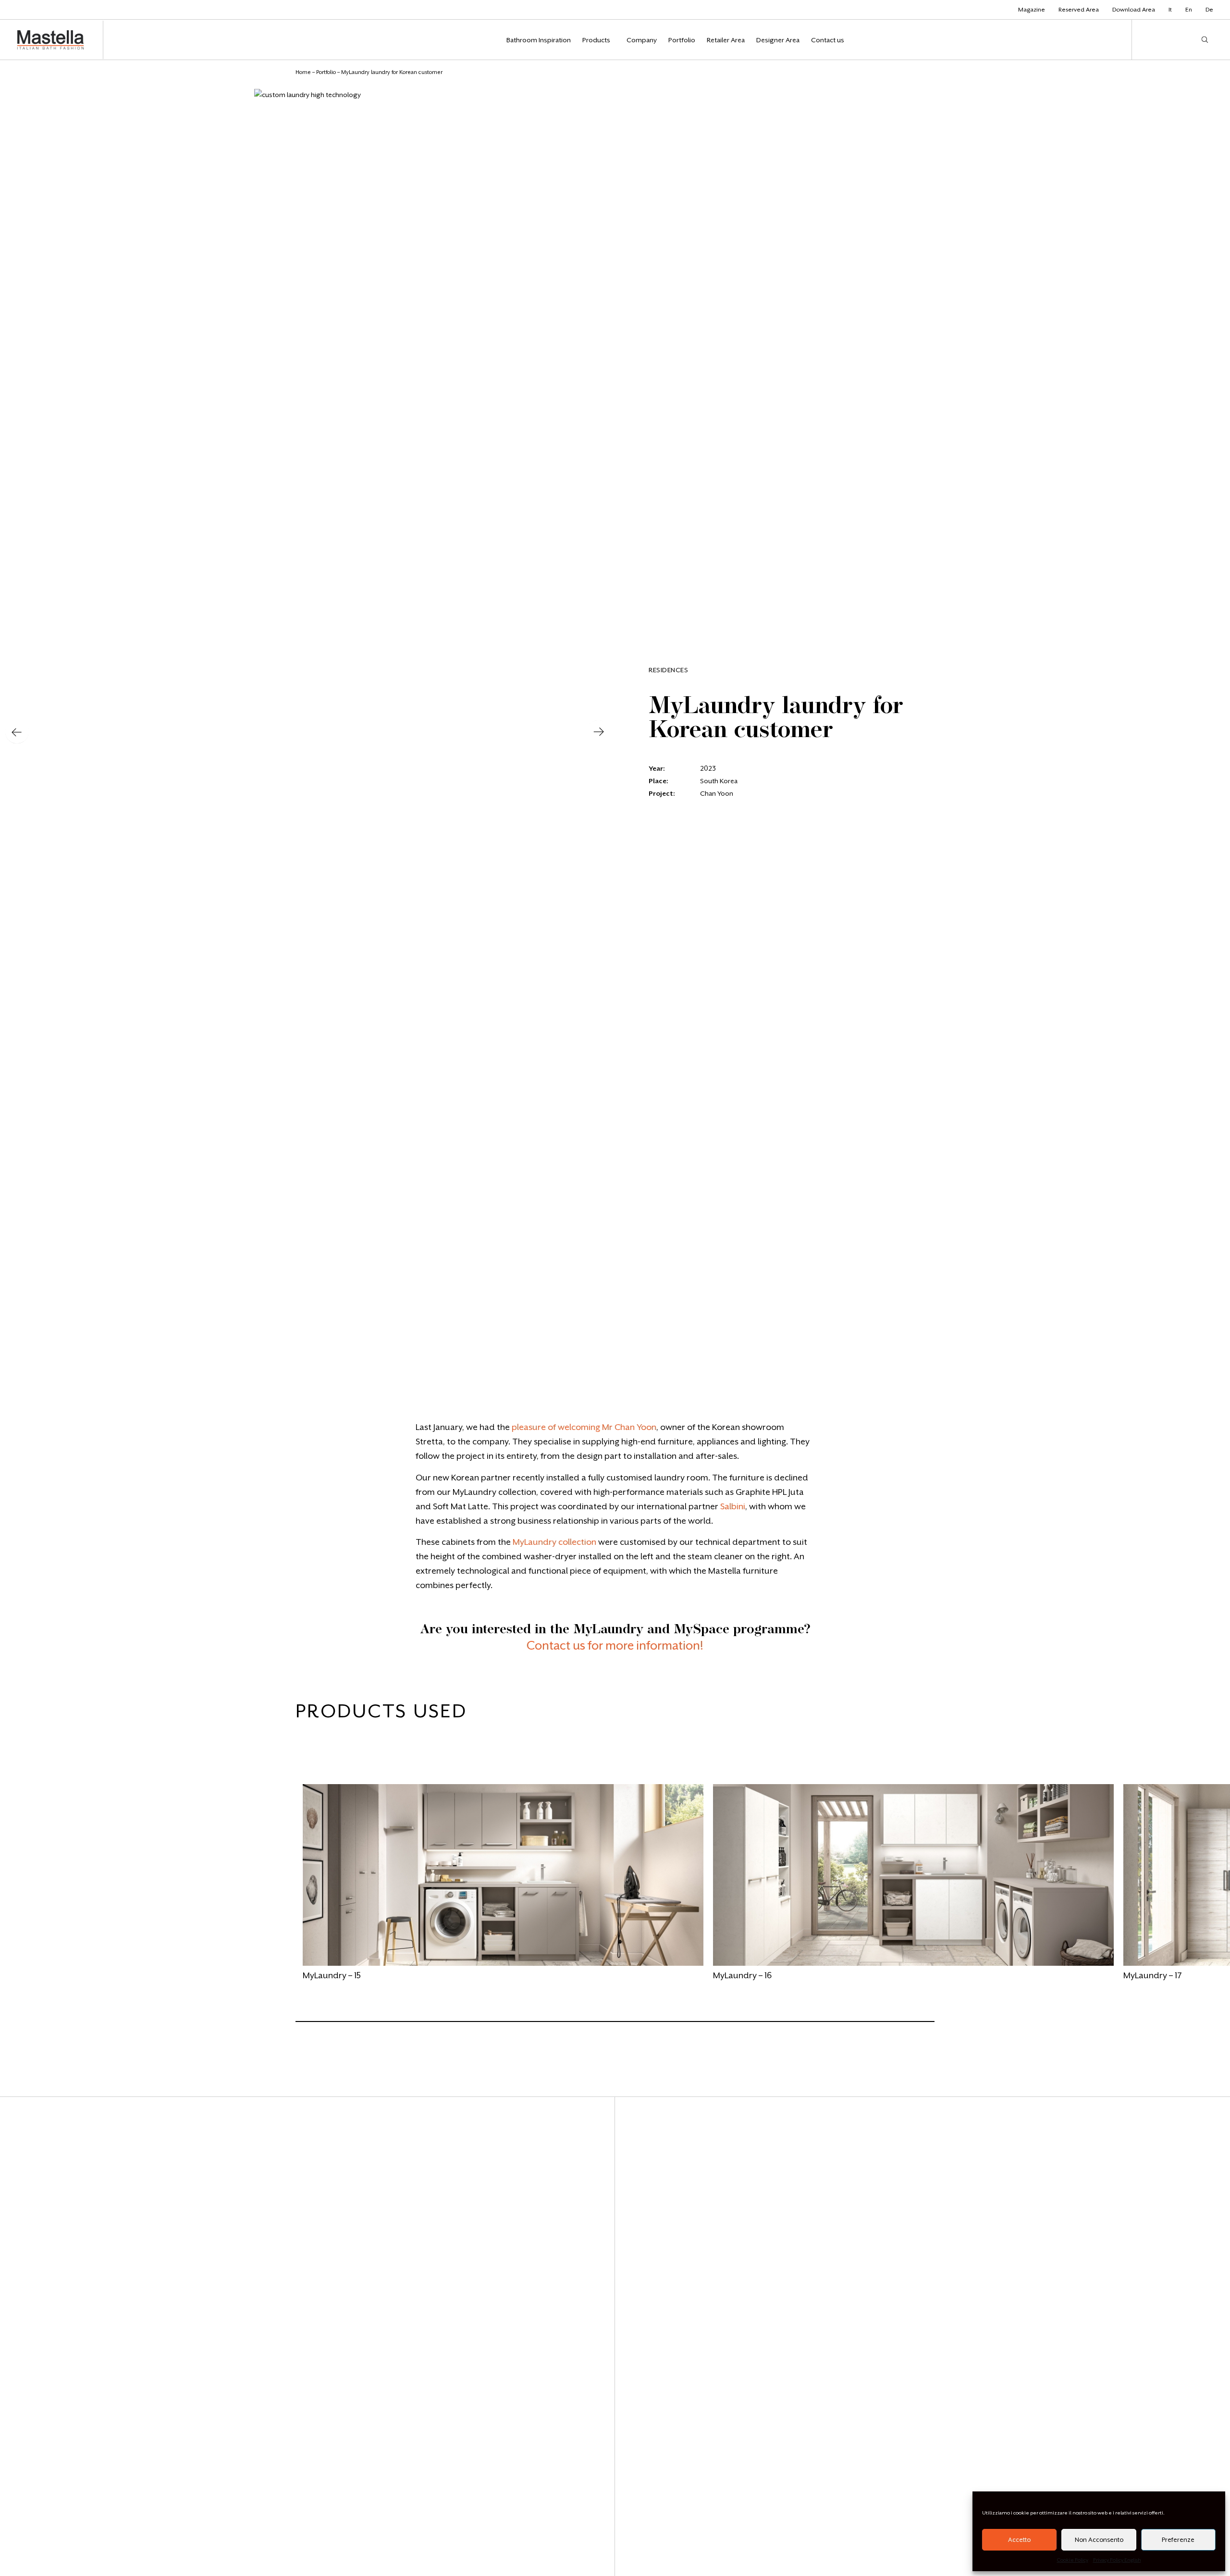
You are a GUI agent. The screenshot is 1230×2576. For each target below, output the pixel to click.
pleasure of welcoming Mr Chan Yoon (584, 1427)
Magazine (1032, 10)
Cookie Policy (1073, 2560)
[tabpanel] (503, 1886)
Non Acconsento (1099, 2540)
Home (303, 72)
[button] (17, 733)
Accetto (1019, 2540)
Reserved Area (1079, 10)
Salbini (733, 1506)
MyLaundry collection (554, 1542)
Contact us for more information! (615, 1646)
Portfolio (326, 72)
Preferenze (1178, 2540)
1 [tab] (300, 2026)
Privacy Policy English (1117, 2560)
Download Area (1134, 10)
